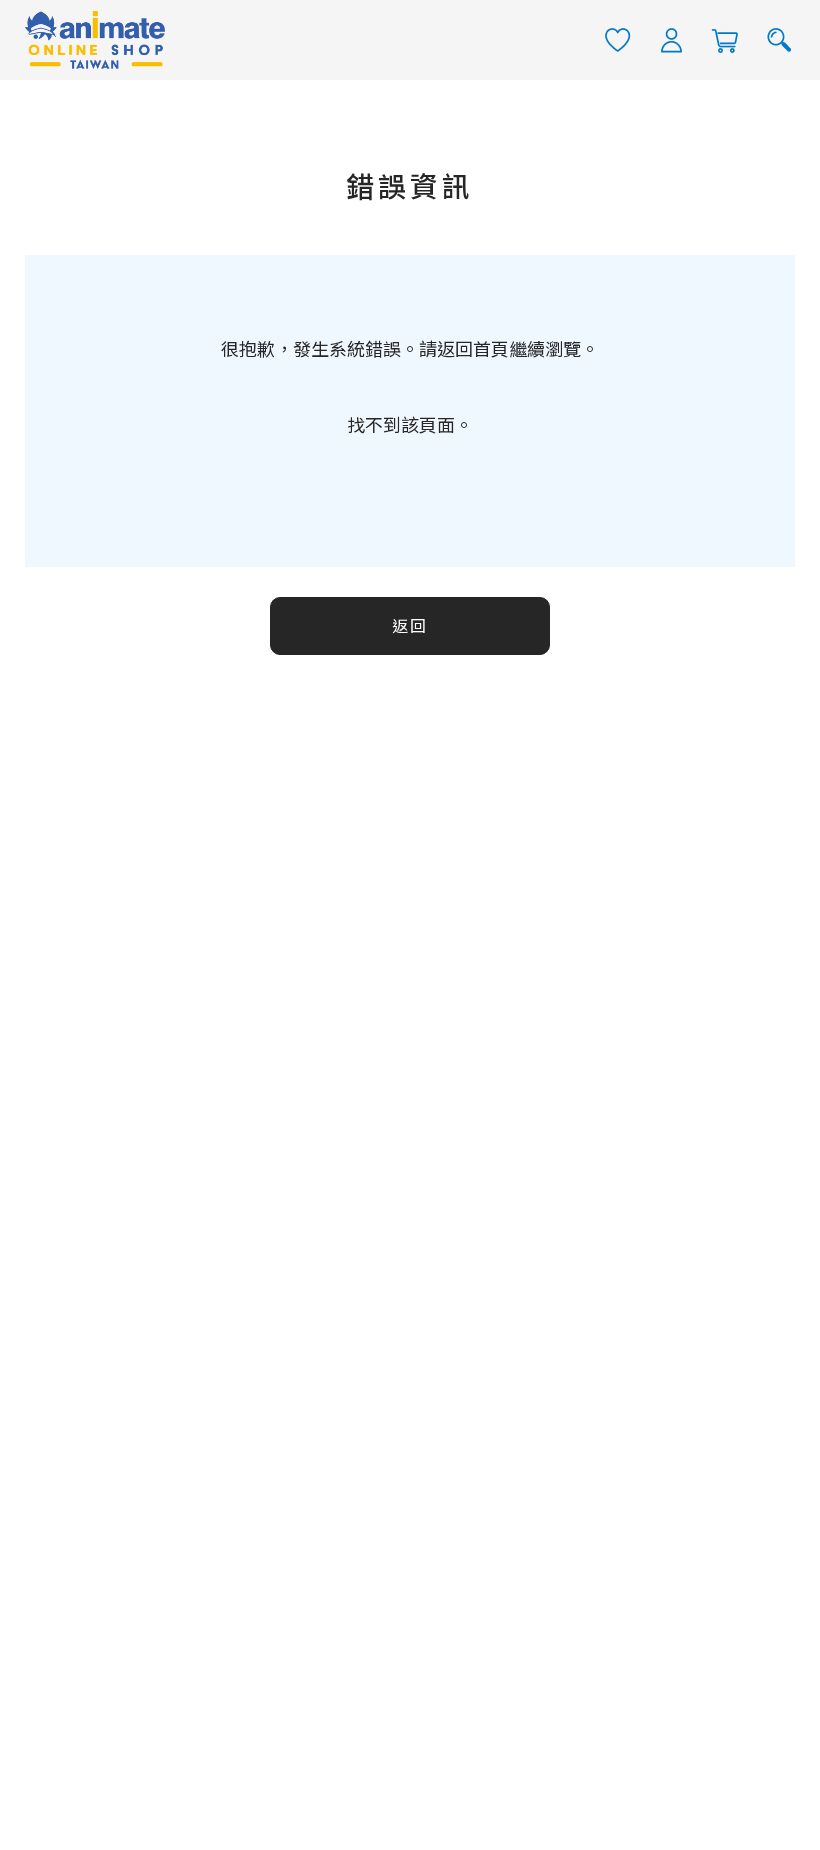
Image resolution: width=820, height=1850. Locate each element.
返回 (409, 626)
